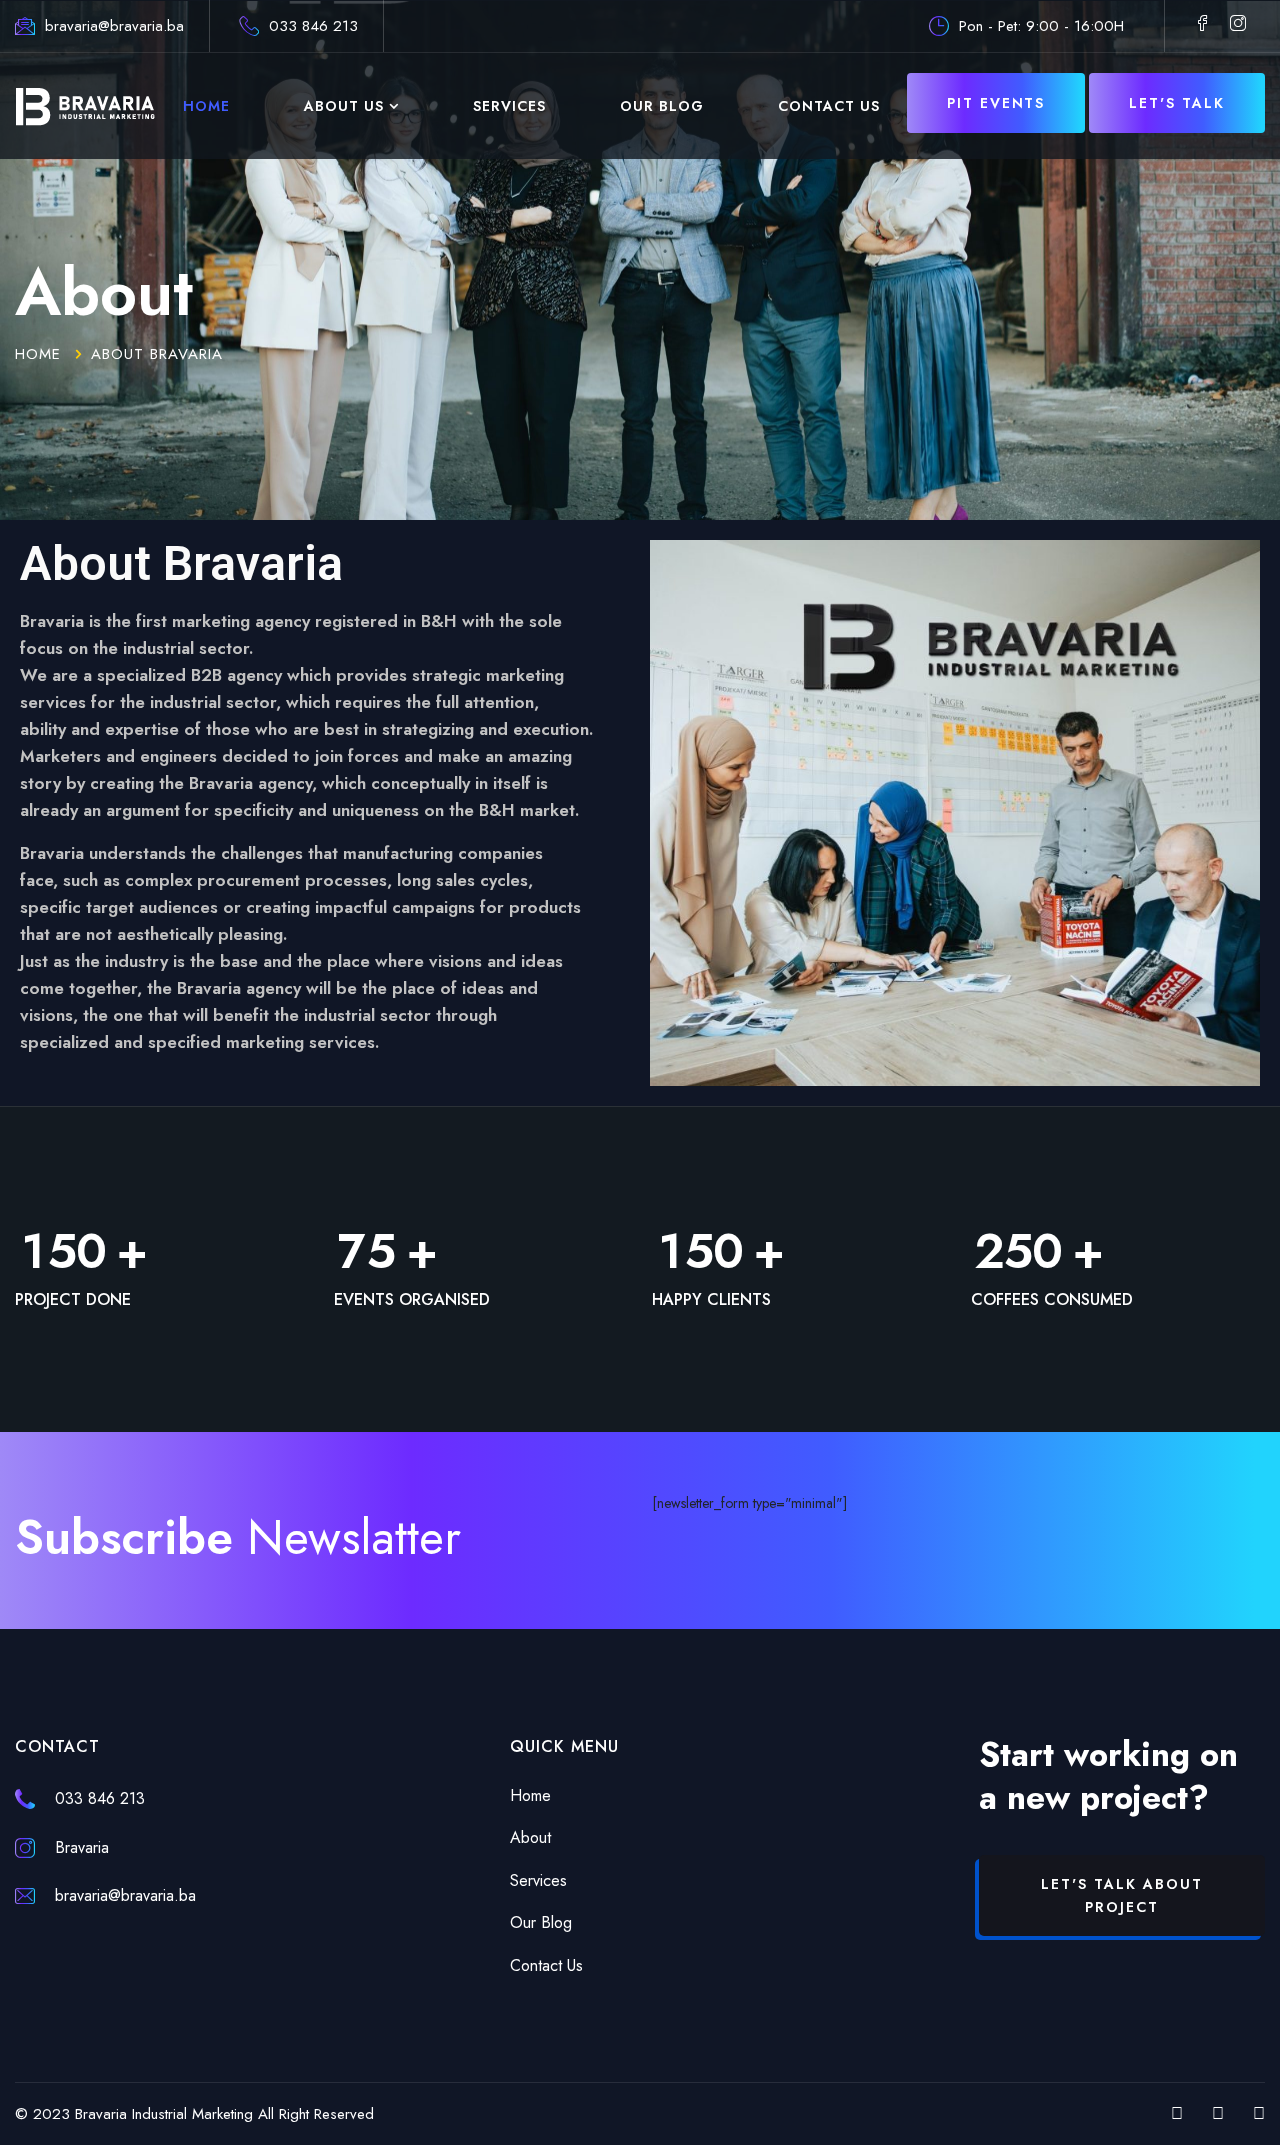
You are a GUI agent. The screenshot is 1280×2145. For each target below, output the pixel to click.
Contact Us (829, 106)
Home (206, 106)
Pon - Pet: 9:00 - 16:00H (1041, 26)
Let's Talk (1177, 103)
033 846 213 (313, 26)
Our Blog (662, 106)
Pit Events (996, 103)
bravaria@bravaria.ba (114, 26)
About (530, 1837)
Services (509, 106)
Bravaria (82, 1847)
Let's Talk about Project (1122, 1895)
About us (344, 106)
